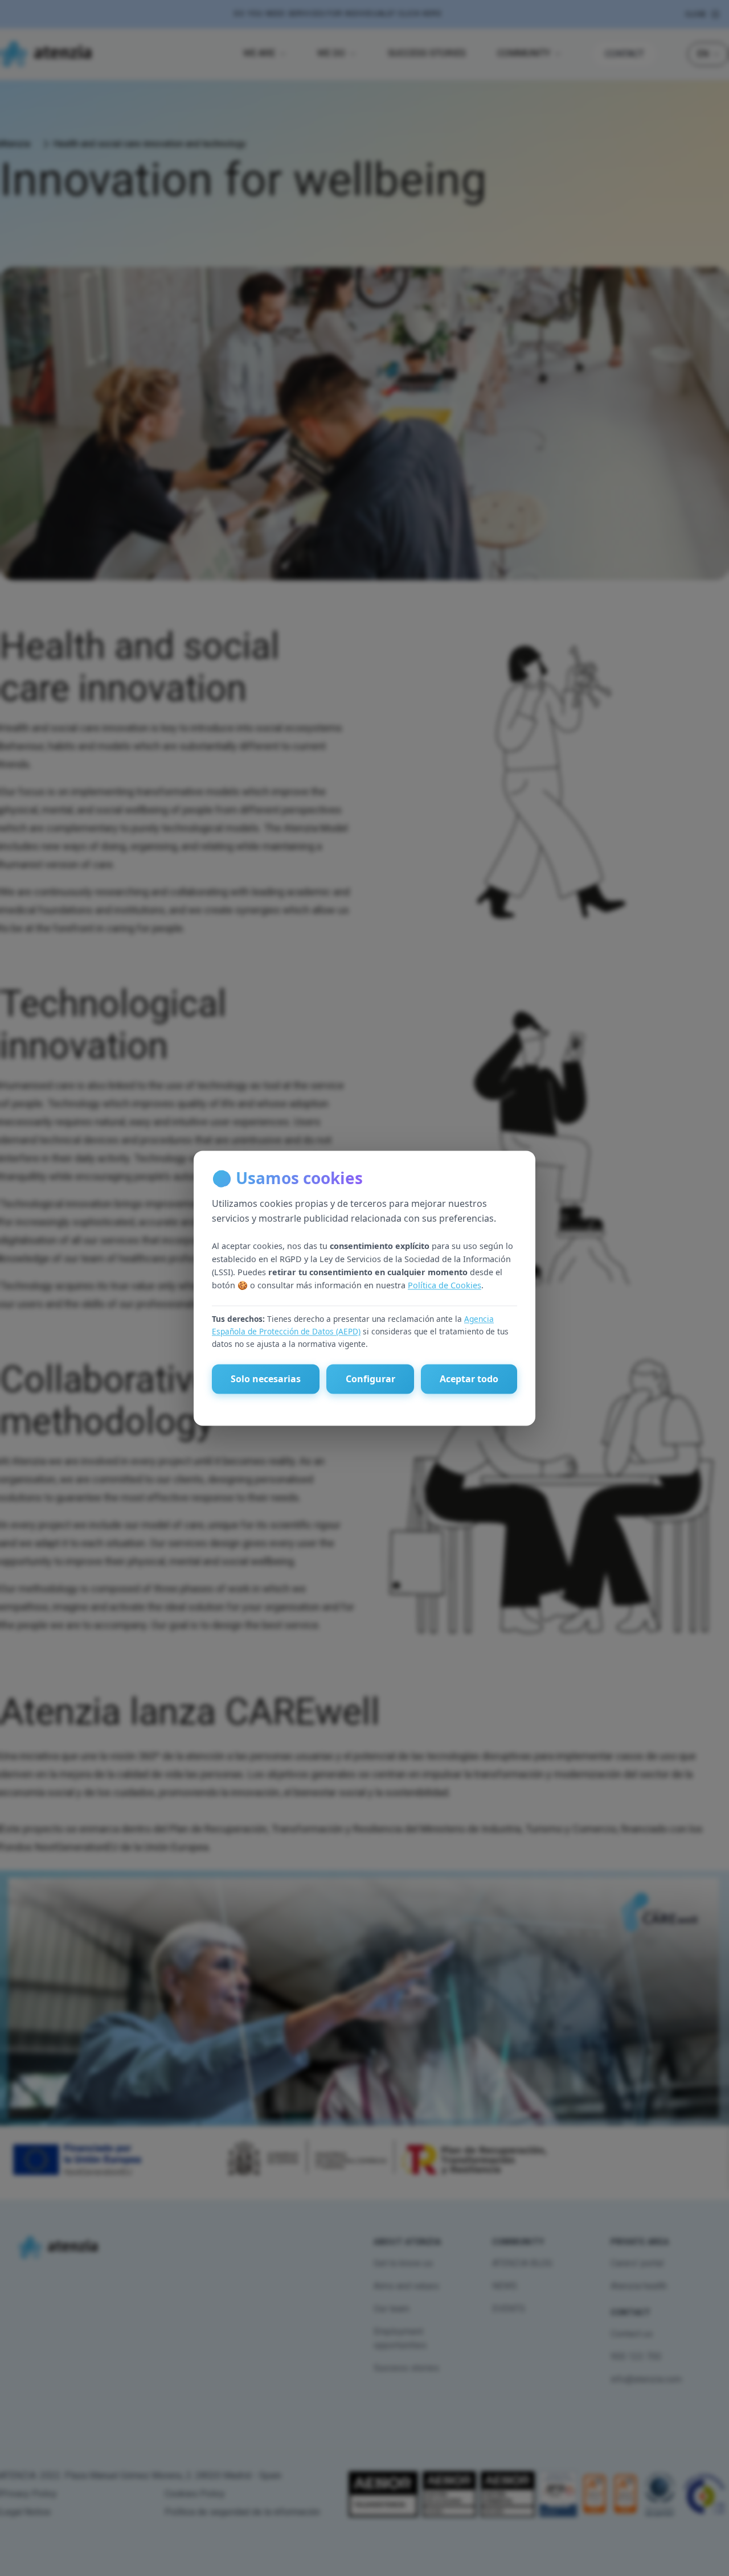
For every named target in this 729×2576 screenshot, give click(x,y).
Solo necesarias (266, 1379)
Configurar (370, 1379)
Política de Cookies (445, 1286)
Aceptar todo (469, 1379)
